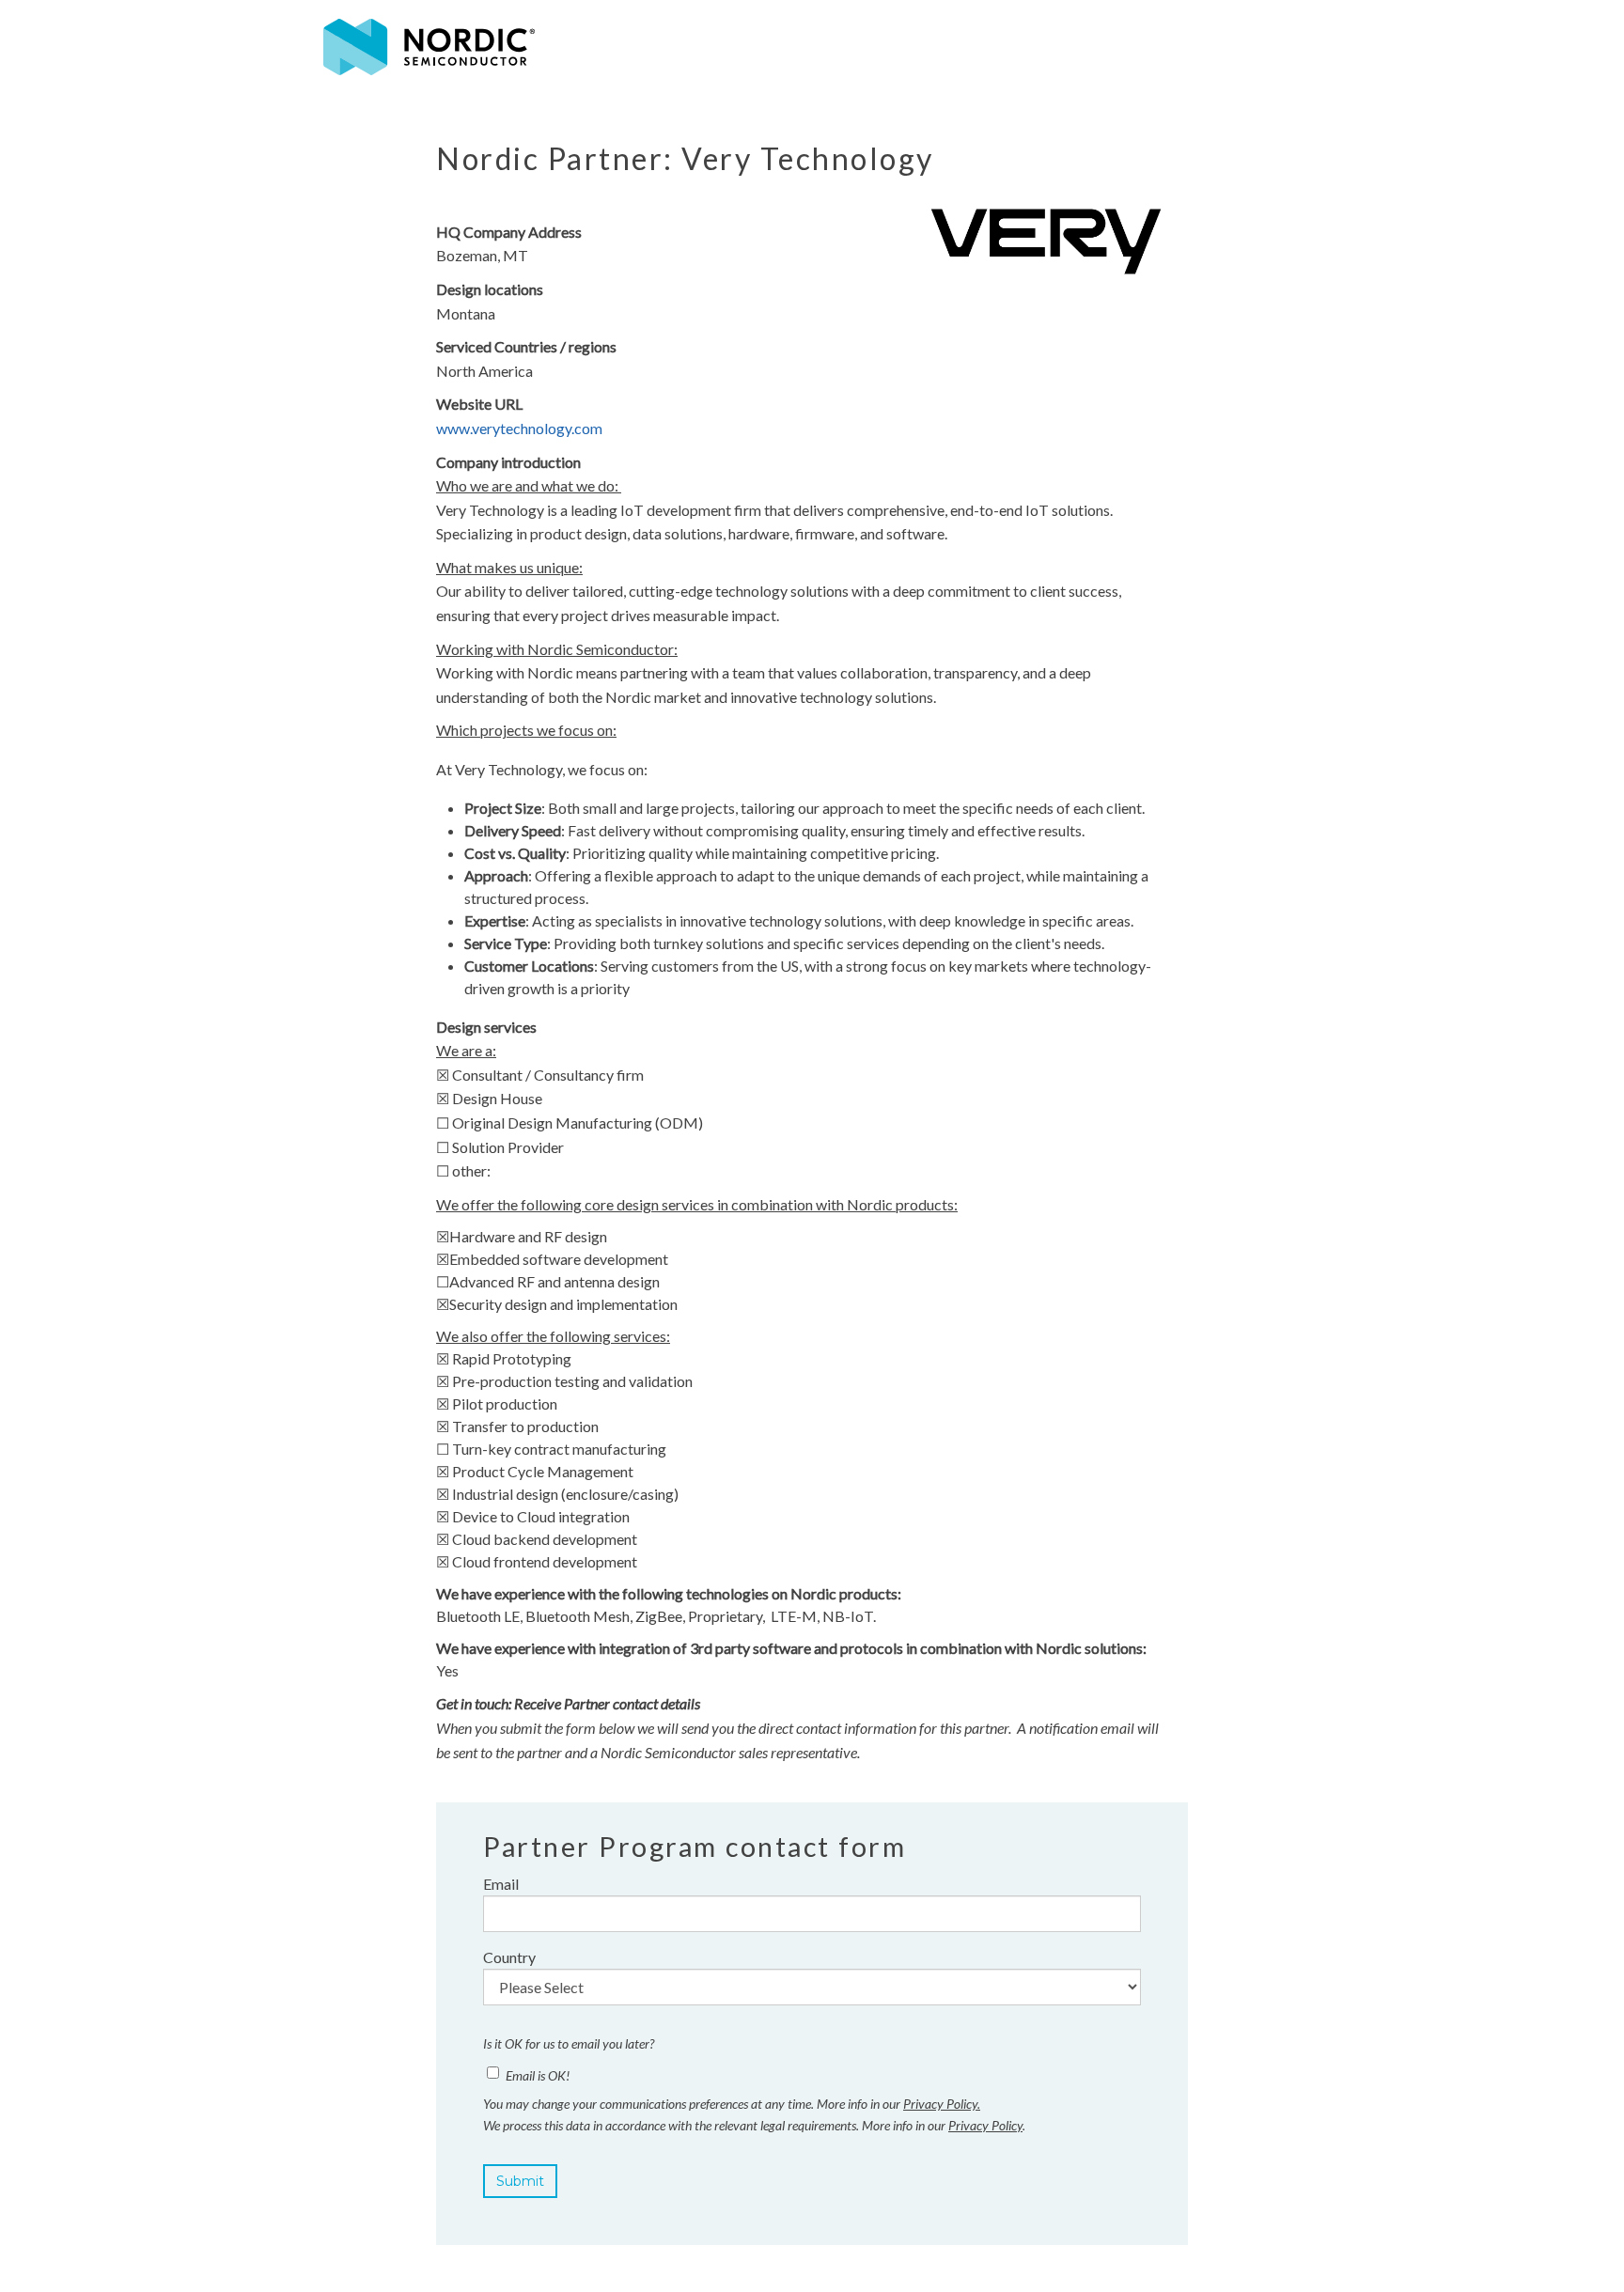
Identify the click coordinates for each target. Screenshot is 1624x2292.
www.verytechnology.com (519, 428)
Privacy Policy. (942, 2104)
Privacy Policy (985, 2125)
